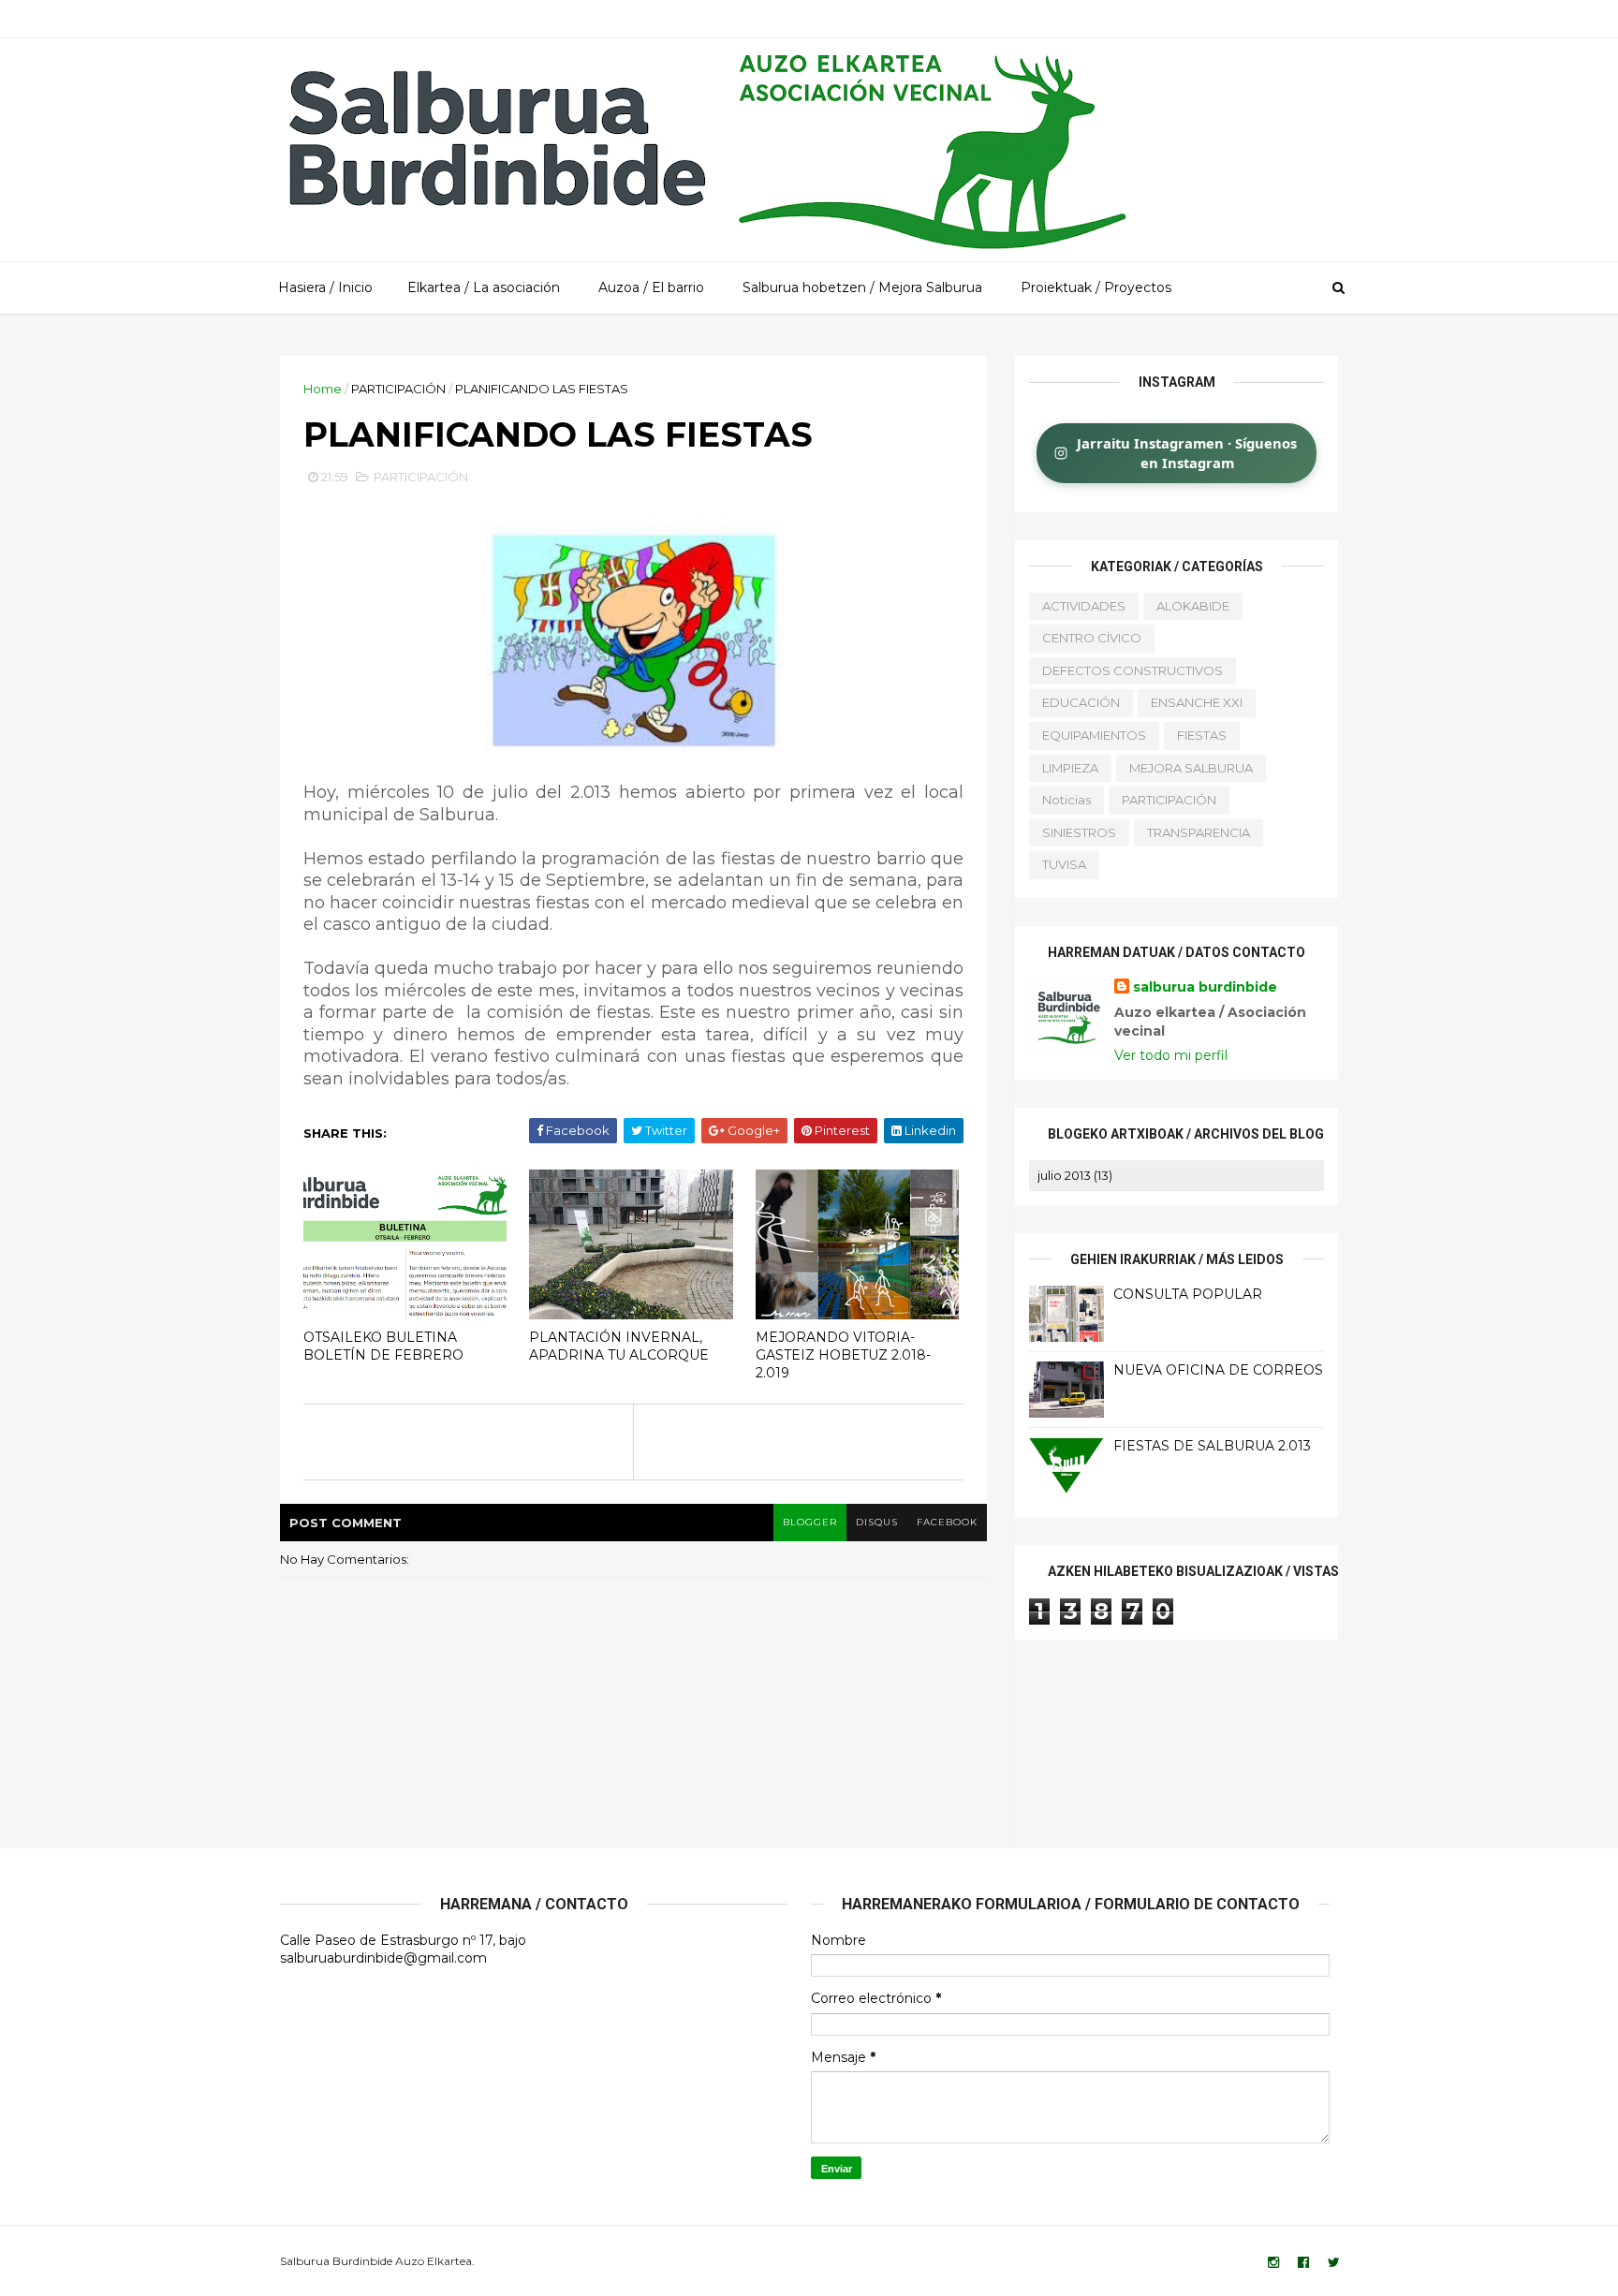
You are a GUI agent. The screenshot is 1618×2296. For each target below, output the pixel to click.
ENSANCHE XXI (1197, 702)
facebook (947, 1522)
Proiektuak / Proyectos (1096, 287)
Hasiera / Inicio (325, 287)
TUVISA (1064, 864)
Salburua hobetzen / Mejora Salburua (862, 287)
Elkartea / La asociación (484, 287)
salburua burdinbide (1205, 987)
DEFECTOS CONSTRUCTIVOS (1133, 670)
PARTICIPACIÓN (398, 389)
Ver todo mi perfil (1171, 1055)
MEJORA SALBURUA (1191, 768)
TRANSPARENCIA (1199, 832)
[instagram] (1273, 2263)
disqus (877, 1522)
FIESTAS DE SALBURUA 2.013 (1212, 1446)
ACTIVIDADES (1084, 606)
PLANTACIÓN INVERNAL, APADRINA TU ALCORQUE (619, 1346)
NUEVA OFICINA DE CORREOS (1218, 1370)
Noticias (1066, 800)
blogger (810, 1522)
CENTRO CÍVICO (1092, 638)
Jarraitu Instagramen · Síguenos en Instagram (1187, 453)
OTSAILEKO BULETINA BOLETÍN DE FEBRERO (383, 1346)
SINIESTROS (1079, 832)
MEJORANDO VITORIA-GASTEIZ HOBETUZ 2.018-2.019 (843, 1354)
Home (323, 389)
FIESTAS (1202, 735)
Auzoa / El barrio (651, 287)
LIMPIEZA (1070, 768)
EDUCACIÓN (1081, 702)
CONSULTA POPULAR (1188, 1294)
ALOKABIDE (1193, 606)
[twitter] (1334, 2263)
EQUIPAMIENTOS (1094, 735)
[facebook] (1303, 2263)
